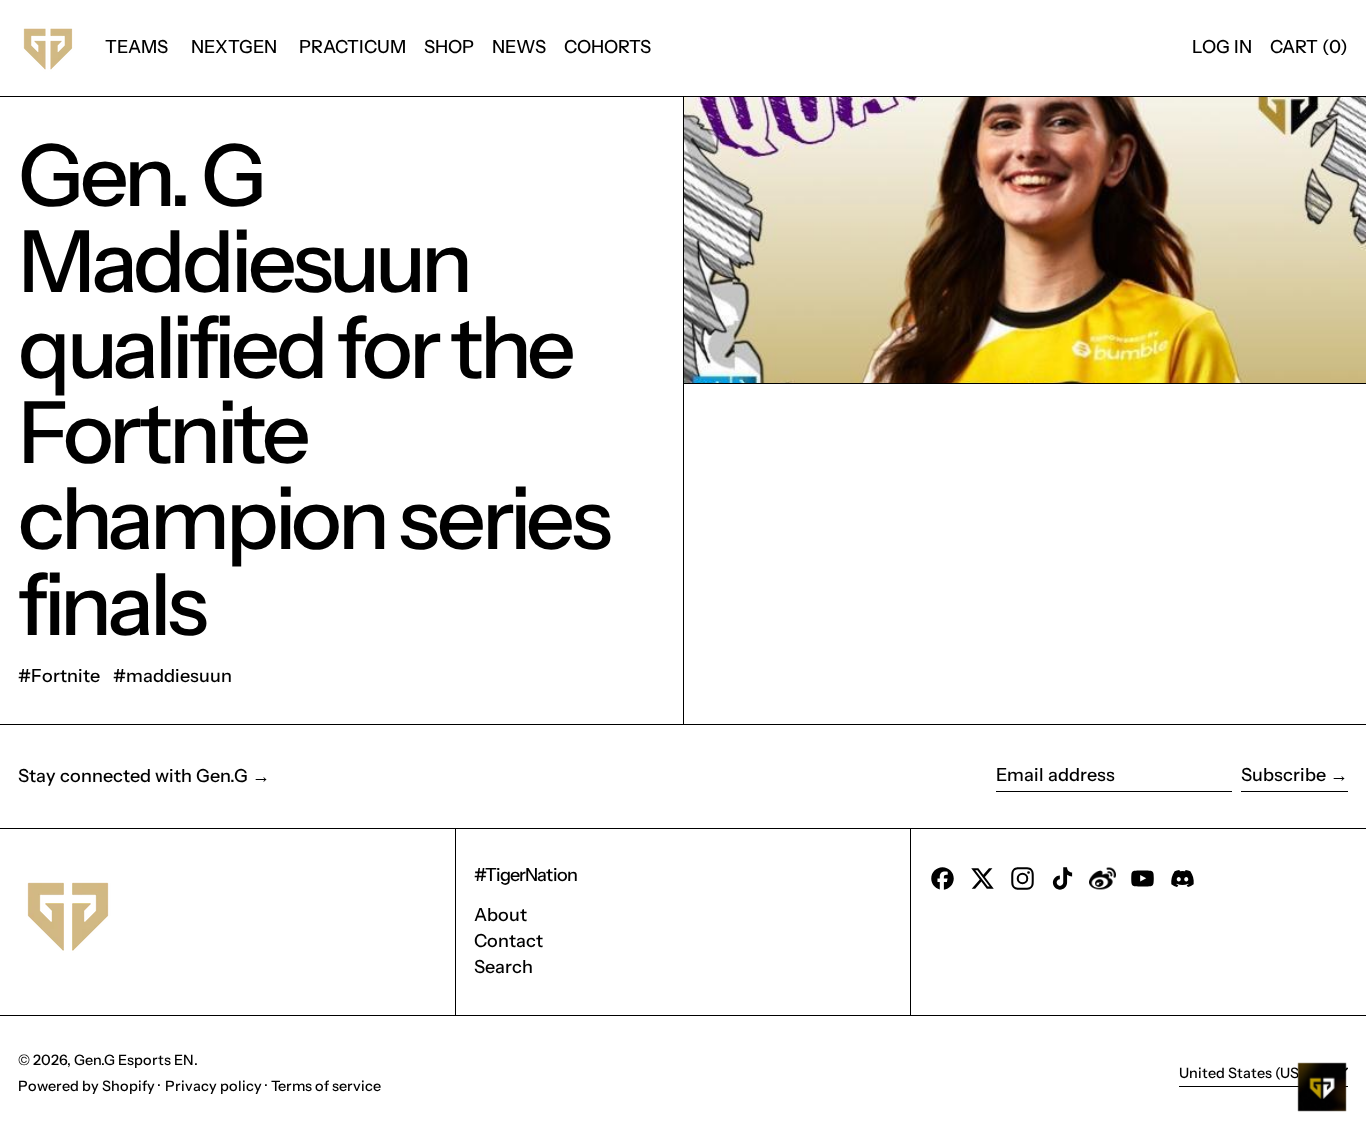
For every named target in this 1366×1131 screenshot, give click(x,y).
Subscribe (1283, 775)
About (500, 915)
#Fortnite (59, 676)
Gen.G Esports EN (134, 1060)
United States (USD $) (1254, 1072)
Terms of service (326, 1086)
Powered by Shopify (86, 1086)
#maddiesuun (172, 676)
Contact (508, 941)
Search (503, 967)
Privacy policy (213, 1086)
